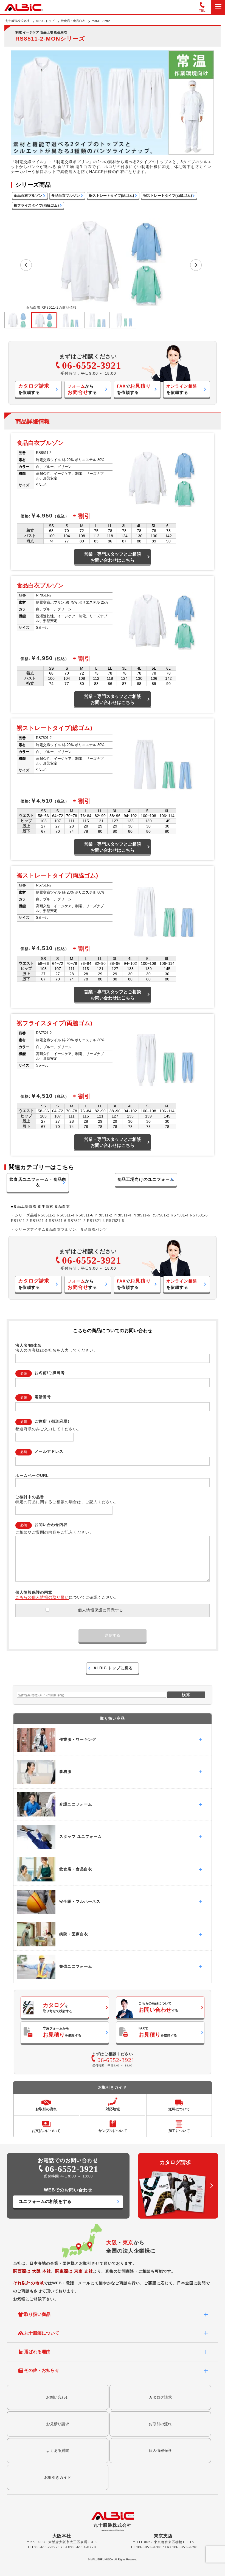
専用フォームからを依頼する (62, 2032)
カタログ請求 (160, 2397)
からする (82, 389)
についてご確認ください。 (67, 1597)
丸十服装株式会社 (17, 21)
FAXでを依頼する (158, 2032)
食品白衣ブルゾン (28, 196)
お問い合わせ (58, 2397)
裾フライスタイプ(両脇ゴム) (36, 206)
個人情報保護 (160, 2450)
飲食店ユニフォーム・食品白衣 (38, 1182)
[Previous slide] (26, 265)
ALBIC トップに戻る (113, 1668)
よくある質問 (58, 2450)
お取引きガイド (58, 2477)
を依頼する (34, 389)
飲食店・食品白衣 (73, 21)
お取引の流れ (160, 2424)
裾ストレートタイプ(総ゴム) (111, 196)
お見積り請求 (58, 2424)
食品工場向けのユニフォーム (146, 1179)
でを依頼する (134, 389)
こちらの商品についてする (158, 2007)
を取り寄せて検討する (58, 2008)
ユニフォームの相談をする (45, 2201)
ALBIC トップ (45, 21)
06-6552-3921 (92, 366)
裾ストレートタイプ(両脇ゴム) (168, 196)
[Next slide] (196, 265)
